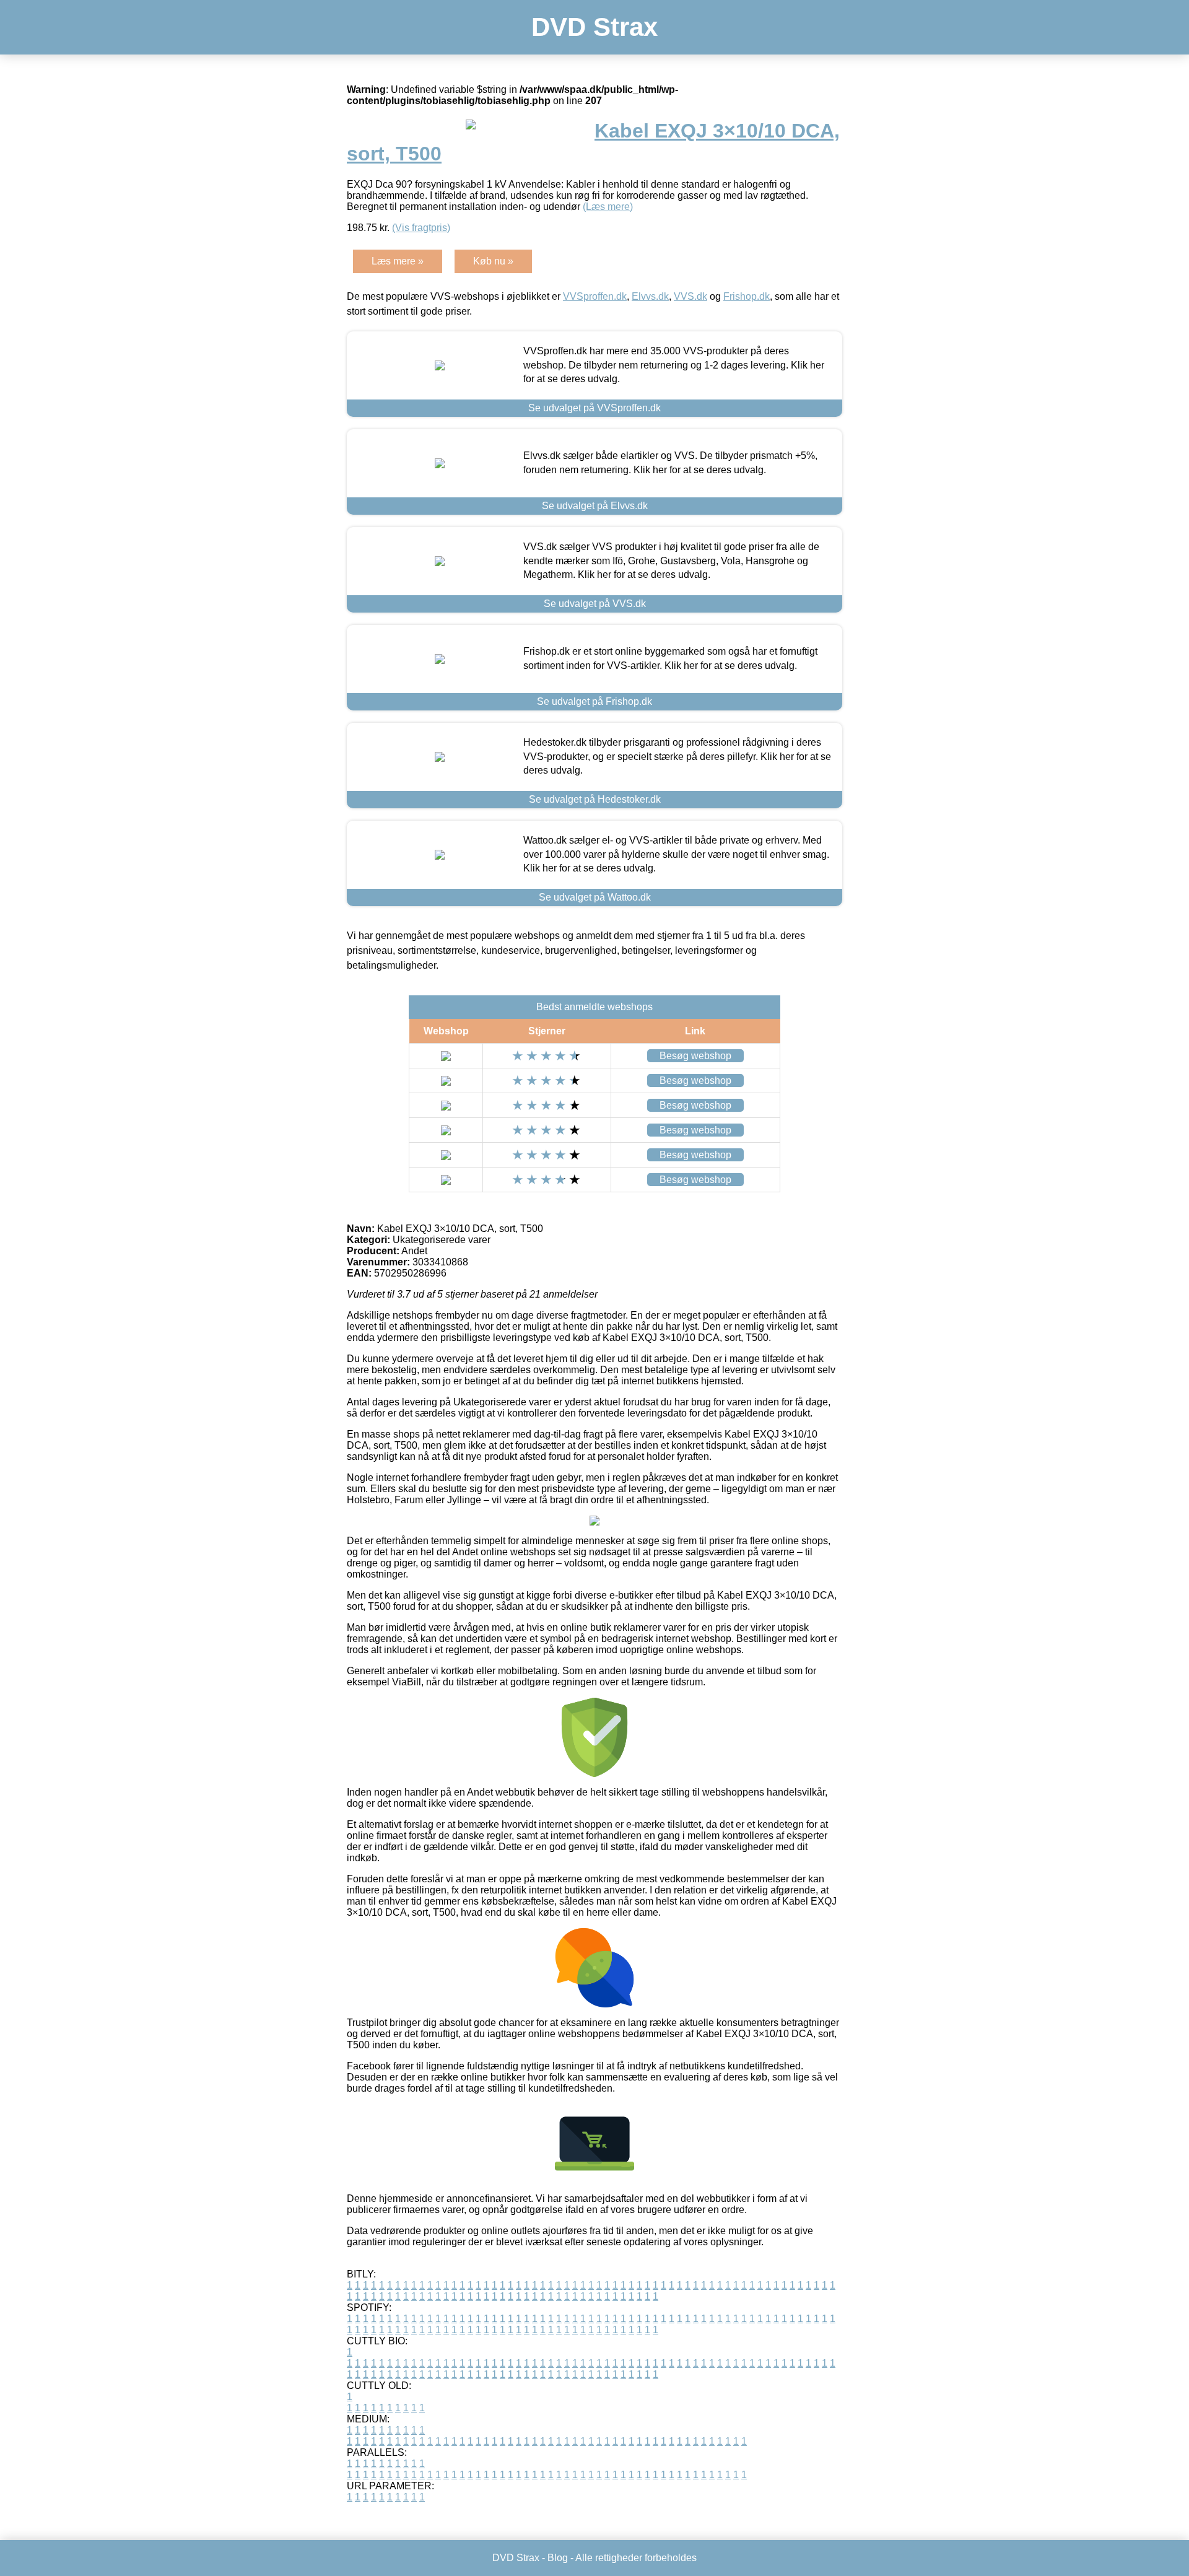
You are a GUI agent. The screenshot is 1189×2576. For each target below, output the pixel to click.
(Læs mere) (608, 207)
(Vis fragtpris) (421, 228)
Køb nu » (493, 261)
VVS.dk (690, 296)
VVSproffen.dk (595, 296)
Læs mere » (398, 261)
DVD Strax (594, 27)
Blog (558, 2558)
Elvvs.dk (650, 296)
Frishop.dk (747, 296)
